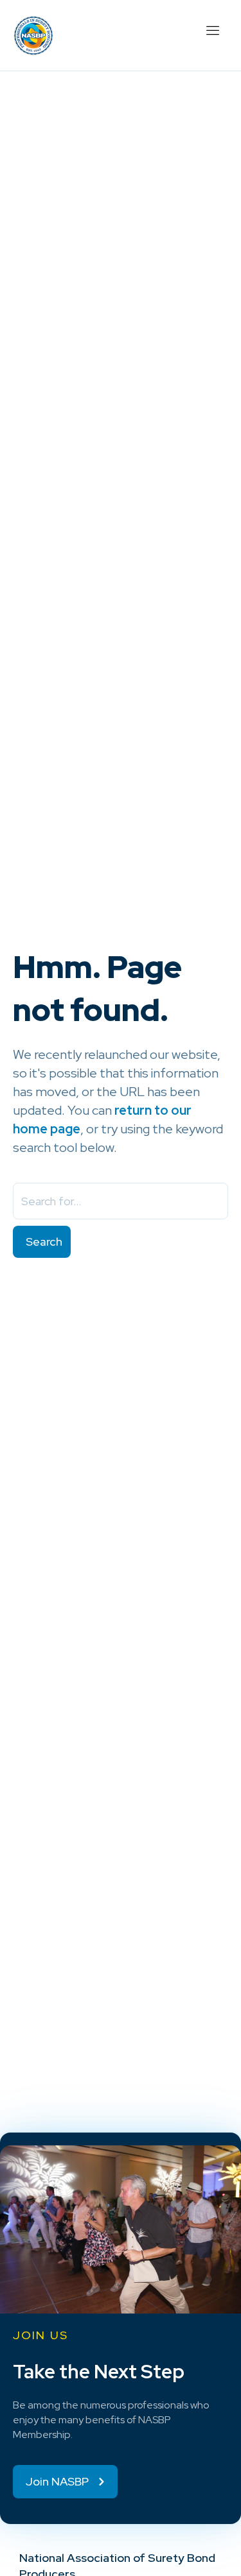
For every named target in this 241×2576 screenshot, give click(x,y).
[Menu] (212, 29)
